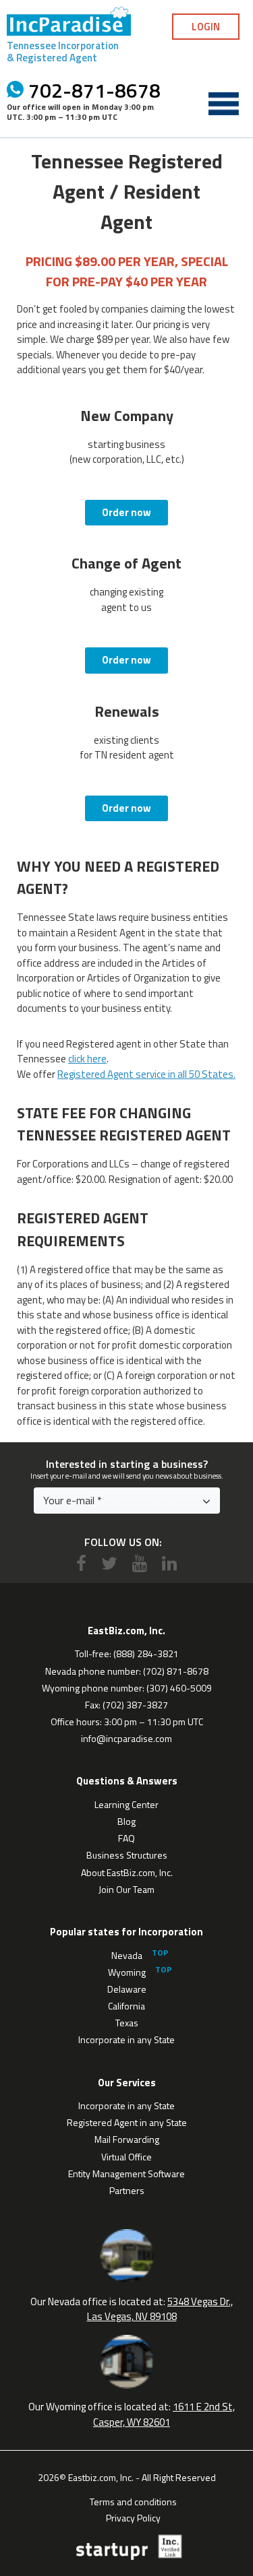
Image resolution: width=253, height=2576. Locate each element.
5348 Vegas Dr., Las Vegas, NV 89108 (160, 2309)
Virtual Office (126, 2157)
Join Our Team (126, 1889)
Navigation (223, 104)
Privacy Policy (133, 2517)
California (126, 2006)
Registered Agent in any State (127, 2122)
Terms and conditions (133, 2501)
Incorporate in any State (126, 2039)
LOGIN (206, 27)
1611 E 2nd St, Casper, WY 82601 (164, 2414)
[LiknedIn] (169, 1563)
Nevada (127, 1955)
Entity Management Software (126, 2173)
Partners (127, 2190)
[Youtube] (140, 1563)
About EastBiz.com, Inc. (127, 1872)
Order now (126, 512)
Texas (127, 2023)
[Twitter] (109, 1563)
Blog (126, 1821)
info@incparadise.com (126, 1738)
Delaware (127, 1989)
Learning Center (126, 1804)
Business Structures (127, 1855)
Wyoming (127, 1972)
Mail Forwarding (127, 2139)
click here (87, 1059)
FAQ (126, 1838)
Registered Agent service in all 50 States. (146, 1074)
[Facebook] (81, 1563)
